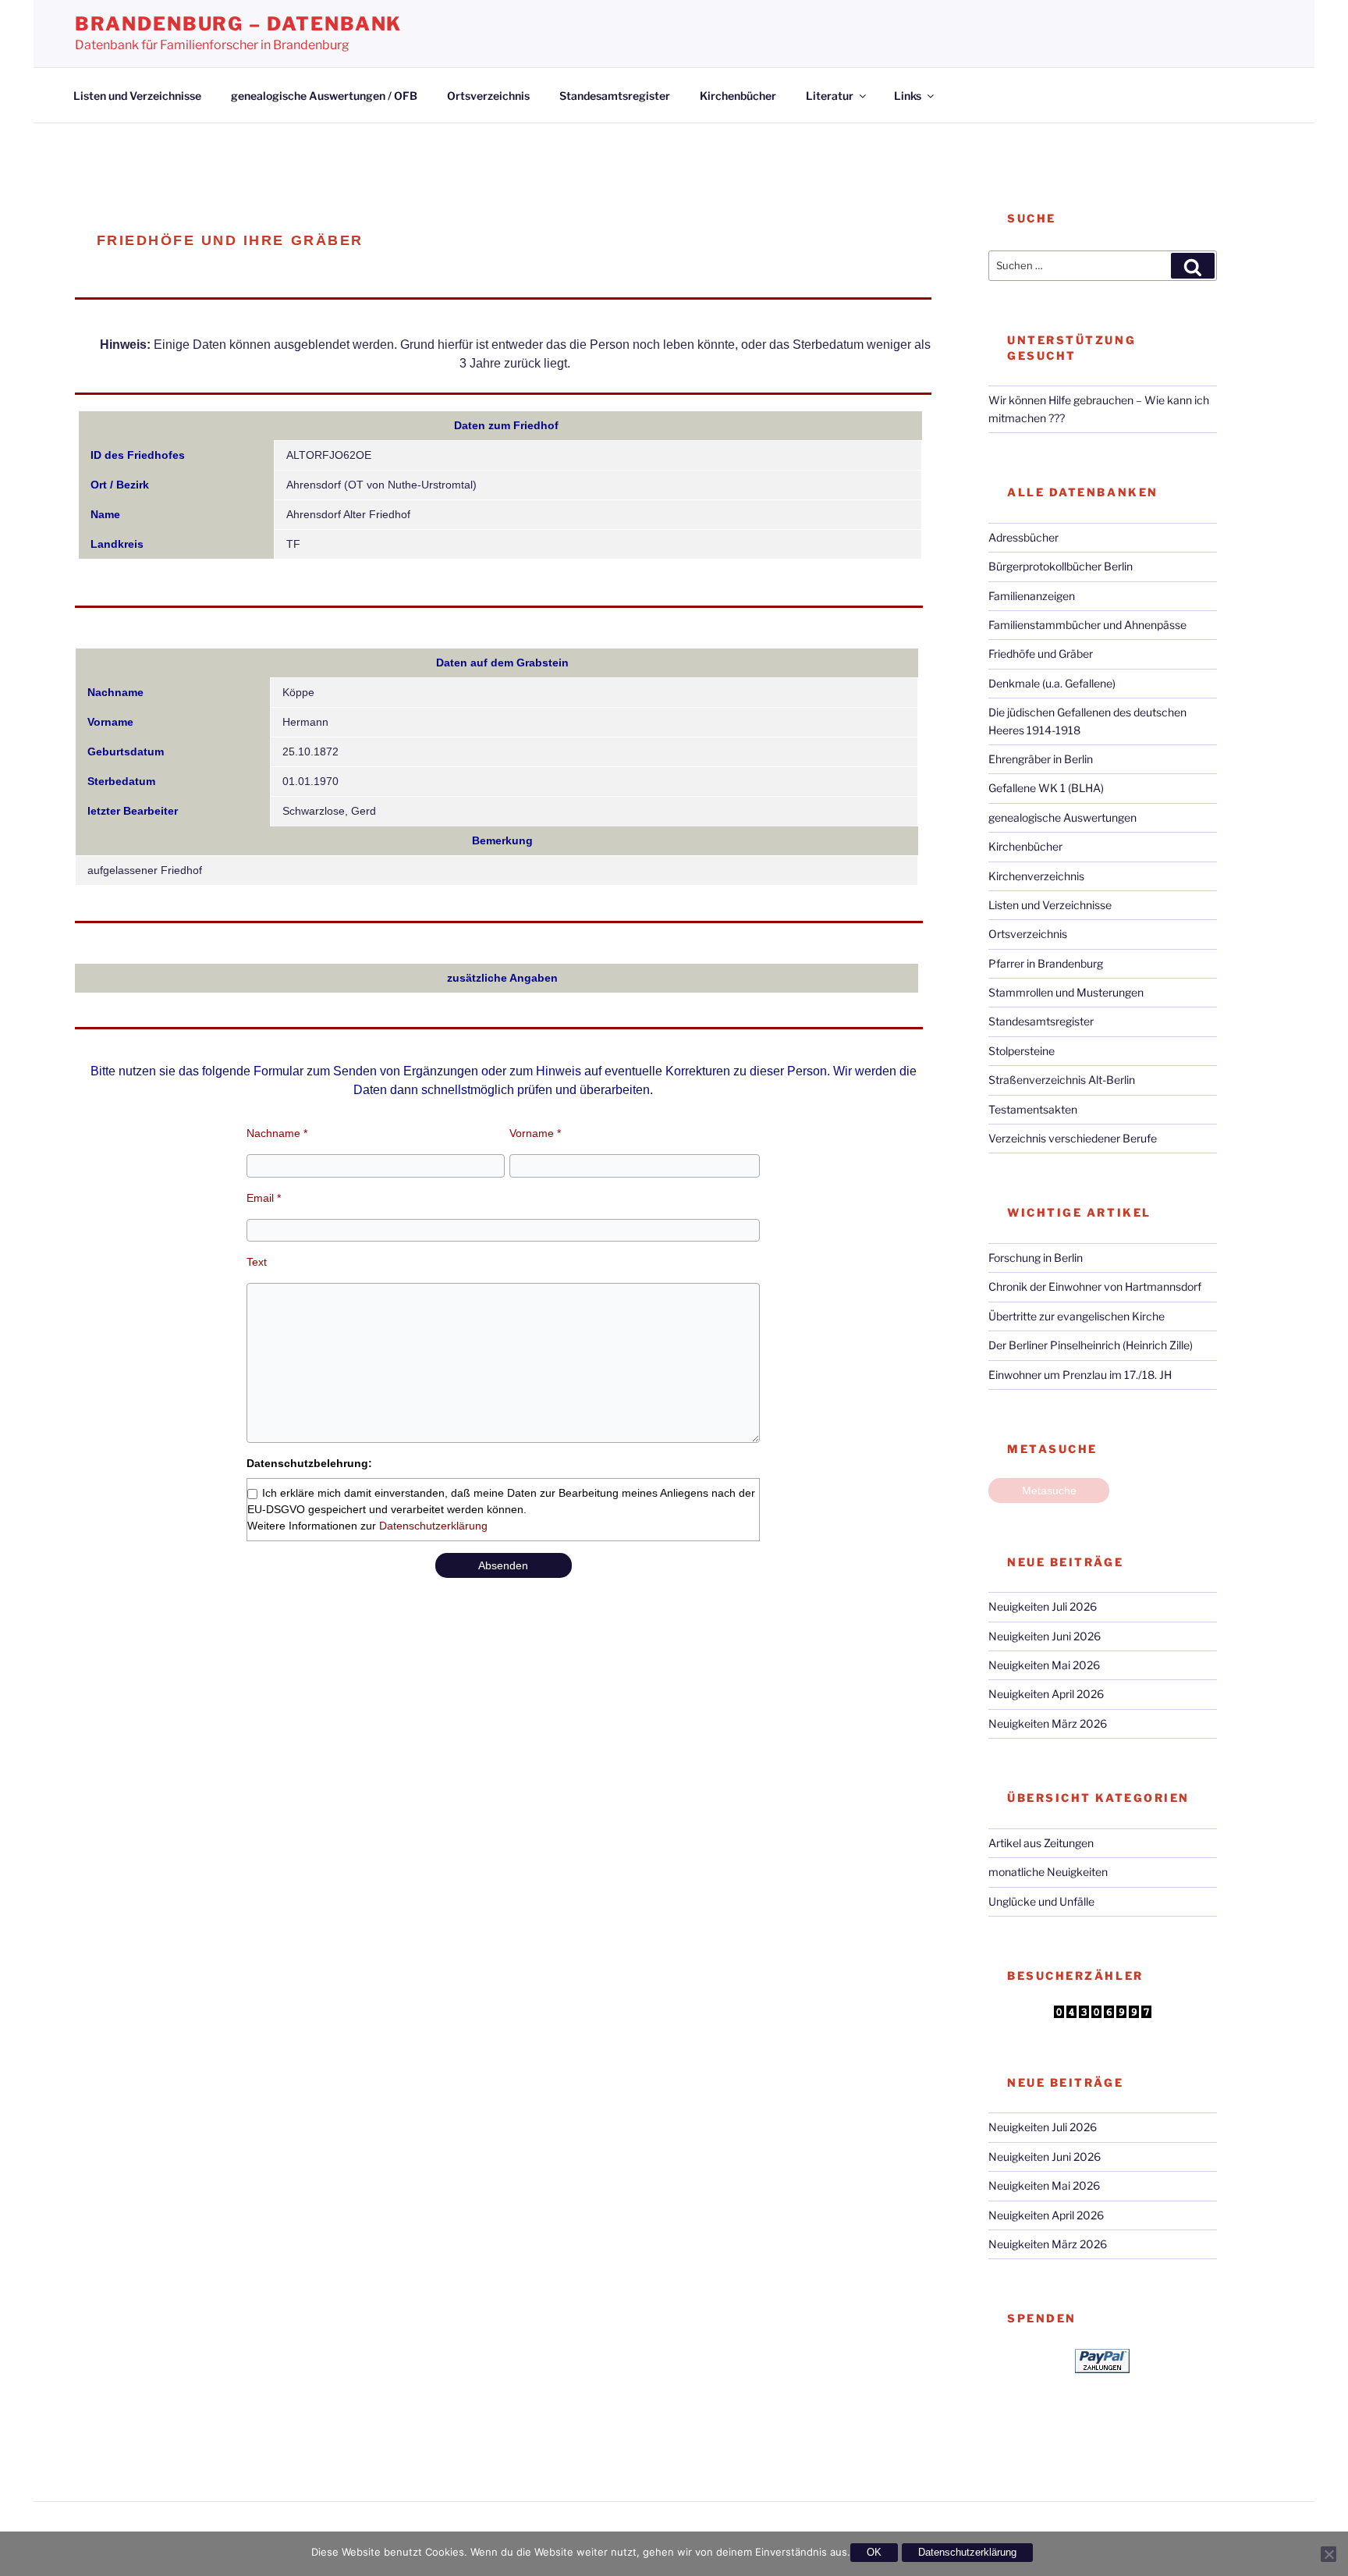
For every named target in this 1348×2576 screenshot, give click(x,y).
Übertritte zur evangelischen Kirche (1077, 1316)
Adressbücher (1023, 537)
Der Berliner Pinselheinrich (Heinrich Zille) (1091, 1345)
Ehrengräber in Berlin (1041, 759)
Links (908, 96)
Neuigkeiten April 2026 (1046, 1694)
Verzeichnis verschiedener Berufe (1073, 1138)
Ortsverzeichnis (488, 96)
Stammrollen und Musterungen (1066, 992)
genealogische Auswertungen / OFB (324, 96)
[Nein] (1328, 2554)
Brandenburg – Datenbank (238, 24)
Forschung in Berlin (1036, 1258)
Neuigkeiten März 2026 (1048, 1723)
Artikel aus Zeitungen (1041, 1843)
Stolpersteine (1022, 1051)
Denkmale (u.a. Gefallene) (1052, 683)
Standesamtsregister (615, 96)
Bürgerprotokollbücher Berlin (1061, 566)
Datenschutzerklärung (433, 1526)
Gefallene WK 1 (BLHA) (1046, 788)
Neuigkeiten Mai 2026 (1044, 1665)
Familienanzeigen (1032, 596)
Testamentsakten (1033, 1109)
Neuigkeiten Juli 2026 (1043, 1606)
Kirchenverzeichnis (1036, 876)
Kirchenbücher (738, 96)
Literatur (830, 96)
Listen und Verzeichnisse (137, 96)
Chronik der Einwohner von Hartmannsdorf (1095, 1286)
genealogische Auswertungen (1062, 817)
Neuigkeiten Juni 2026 (1045, 1636)
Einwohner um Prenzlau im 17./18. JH (1080, 1375)
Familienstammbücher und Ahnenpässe (1087, 625)
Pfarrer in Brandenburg (1046, 963)
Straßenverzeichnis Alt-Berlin (1062, 1080)
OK (874, 2552)
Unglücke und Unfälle (1041, 1901)
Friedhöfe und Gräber (1041, 654)
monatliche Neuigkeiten (1048, 1872)
